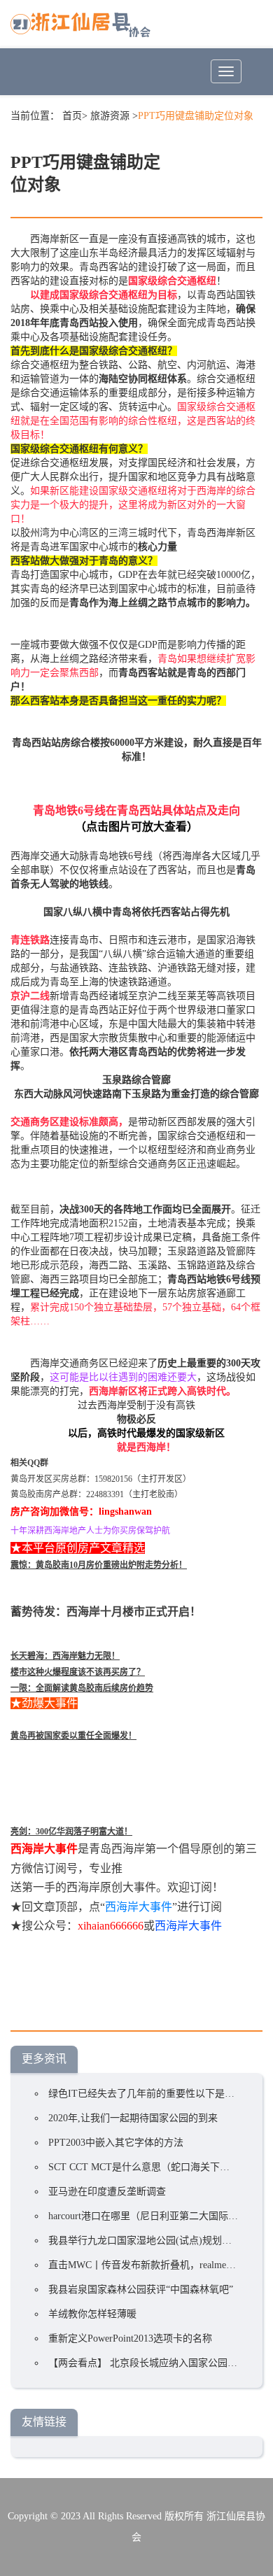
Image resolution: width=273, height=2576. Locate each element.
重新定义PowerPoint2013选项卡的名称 (130, 2338)
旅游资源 (110, 116)
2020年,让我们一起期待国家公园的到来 (133, 2118)
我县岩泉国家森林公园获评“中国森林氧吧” (141, 2290)
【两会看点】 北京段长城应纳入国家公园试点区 (153, 2363)
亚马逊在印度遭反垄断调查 (107, 2192)
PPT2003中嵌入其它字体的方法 (116, 2143)
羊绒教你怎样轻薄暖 (92, 2314)
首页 (72, 116)
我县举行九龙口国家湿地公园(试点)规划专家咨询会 (160, 2241)
